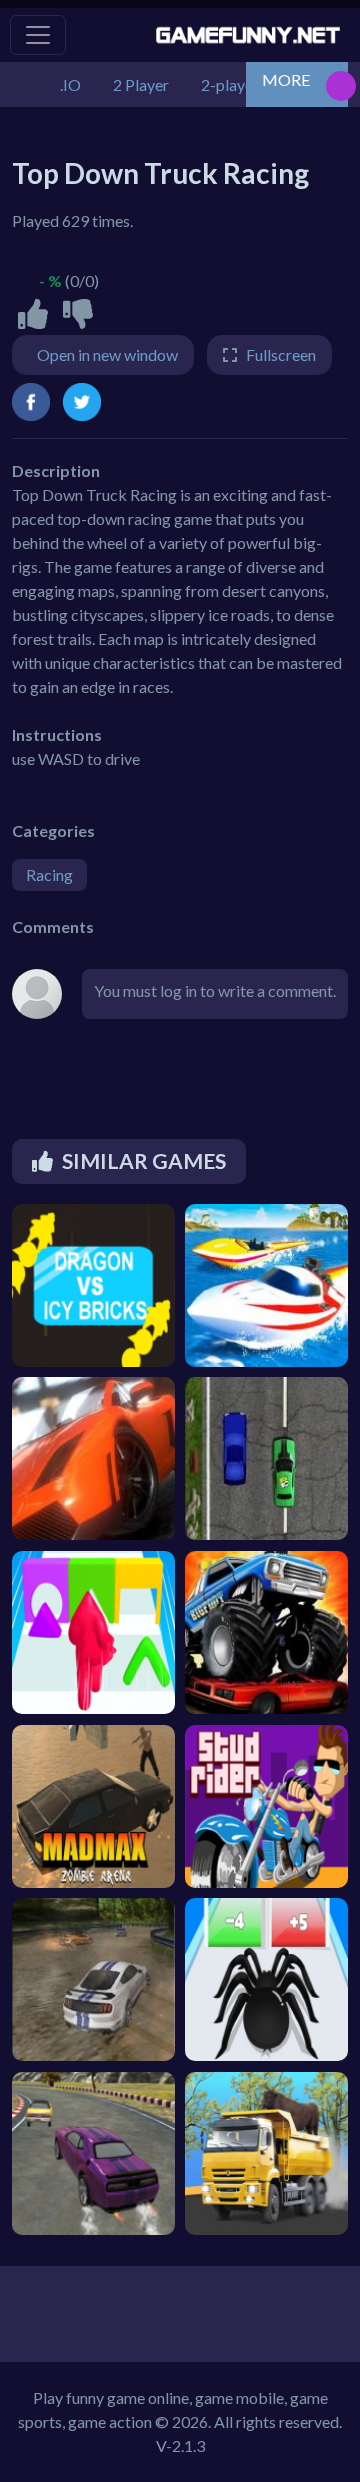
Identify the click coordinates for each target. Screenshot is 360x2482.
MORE (286, 79)
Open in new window (107, 354)
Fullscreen (281, 354)
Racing (49, 874)
